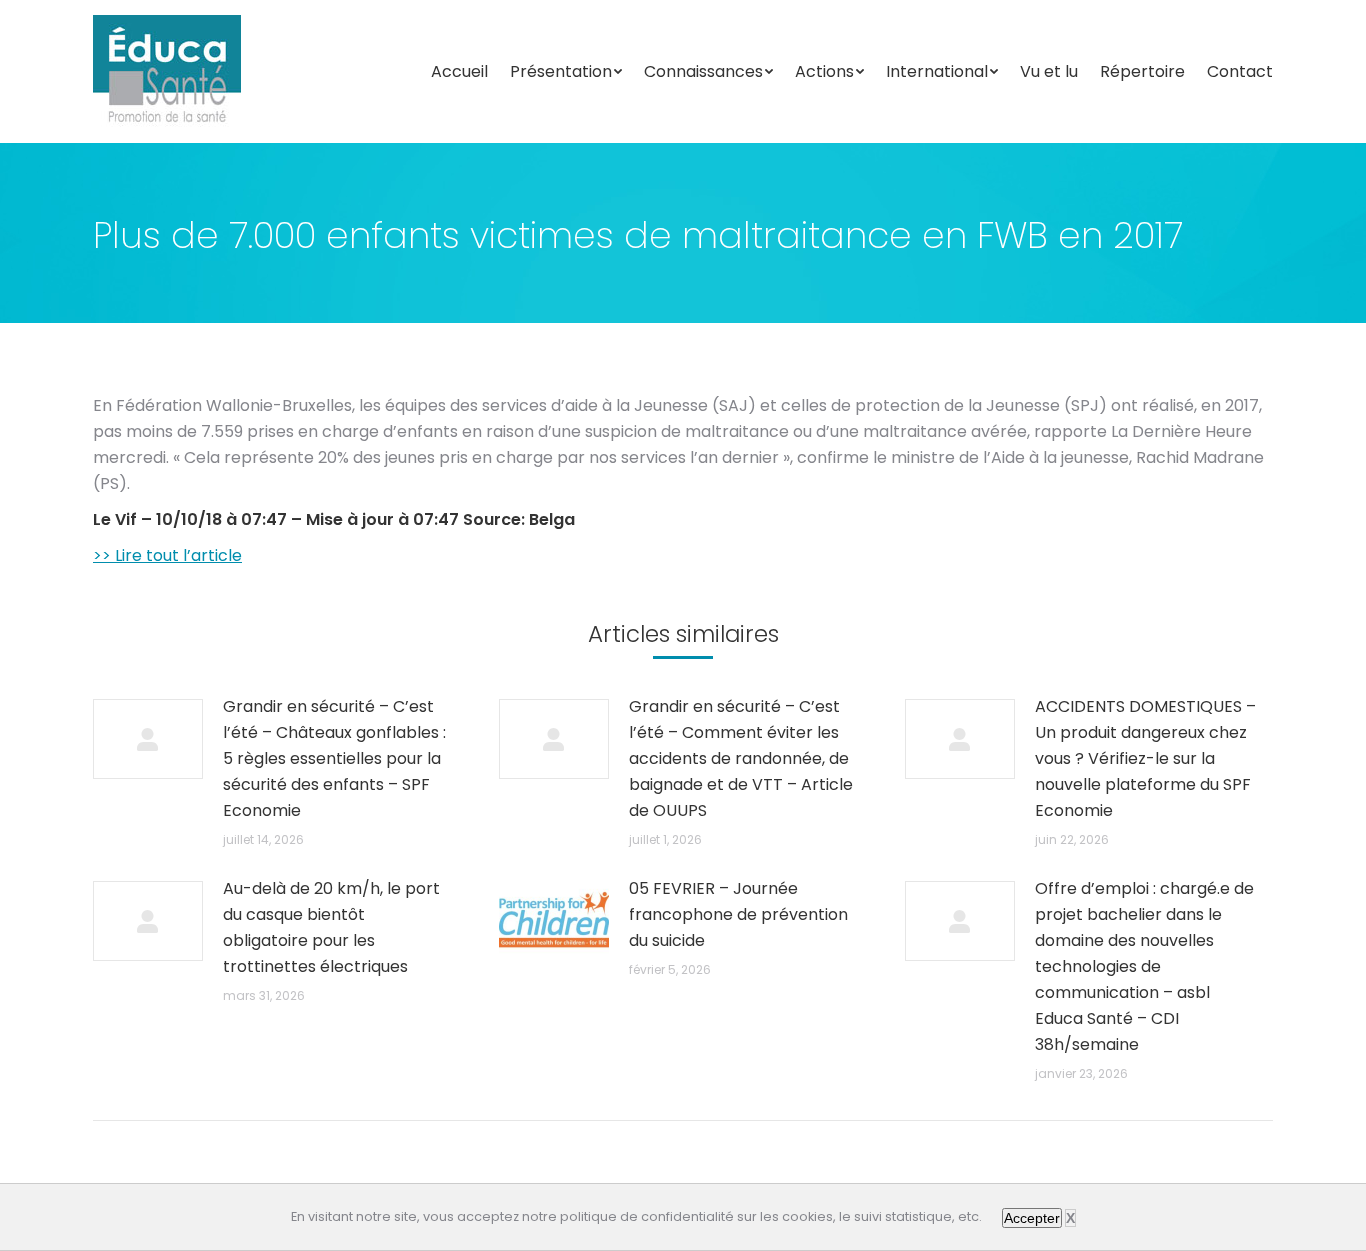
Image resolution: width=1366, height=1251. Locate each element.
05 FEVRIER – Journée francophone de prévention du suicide (738, 914)
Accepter (1032, 1218)
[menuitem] (459, 72)
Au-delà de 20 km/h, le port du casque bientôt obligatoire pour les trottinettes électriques (331, 927)
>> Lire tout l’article (167, 555)
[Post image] (148, 739)
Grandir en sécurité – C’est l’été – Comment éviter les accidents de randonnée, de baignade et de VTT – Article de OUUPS (741, 758)
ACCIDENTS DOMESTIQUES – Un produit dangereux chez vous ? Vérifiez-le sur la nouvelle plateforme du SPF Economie (1145, 758)
